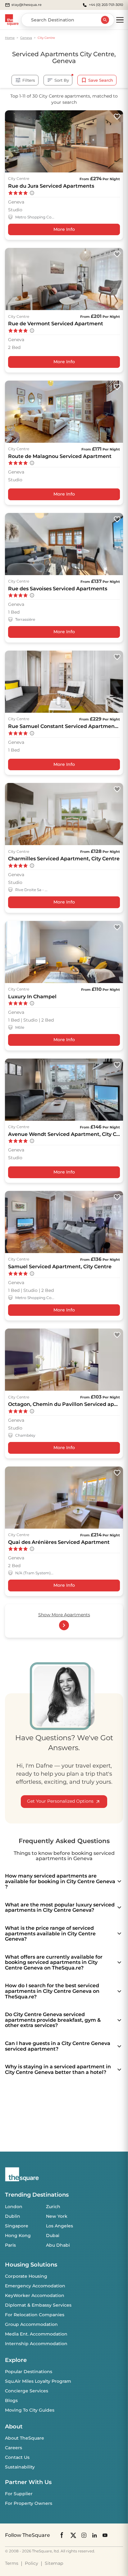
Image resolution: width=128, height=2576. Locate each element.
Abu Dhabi (58, 2245)
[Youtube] (105, 2535)
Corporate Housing (26, 2276)
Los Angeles (59, 2226)
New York (57, 2216)
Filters (29, 80)
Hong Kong (18, 2235)
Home (10, 38)
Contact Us (17, 2457)
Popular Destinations (29, 2372)
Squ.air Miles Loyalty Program (38, 2381)
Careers (14, 2448)
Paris (10, 2245)
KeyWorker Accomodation (35, 2295)
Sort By (62, 80)
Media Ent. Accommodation (36, 2334)
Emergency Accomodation (35, 2286)
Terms (12, 2563)
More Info (64, 229)
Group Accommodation (31, 2324)
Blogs (11, 2400)
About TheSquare (25, 2438)
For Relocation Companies (35, 2315)
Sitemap (54, 2563)
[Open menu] (120, 20)
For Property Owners (29, 2503)
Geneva (26, 38)
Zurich (53, 2207)
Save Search (101, 80)
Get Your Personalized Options (60, 1801)
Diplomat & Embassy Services (38, 2305)
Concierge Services (27, 2391)
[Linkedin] (94, 2535)
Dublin (13, 2216)
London (14, 2207)
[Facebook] (62, 2535)
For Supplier (19, 2494)
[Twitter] (73, 2535)
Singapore (17, 2226)
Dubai (53, 2235)
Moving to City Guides (30, 2410)
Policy (32, 2563)
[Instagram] (84, 2535)
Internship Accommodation (36, 2344)
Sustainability (20, 2467)
